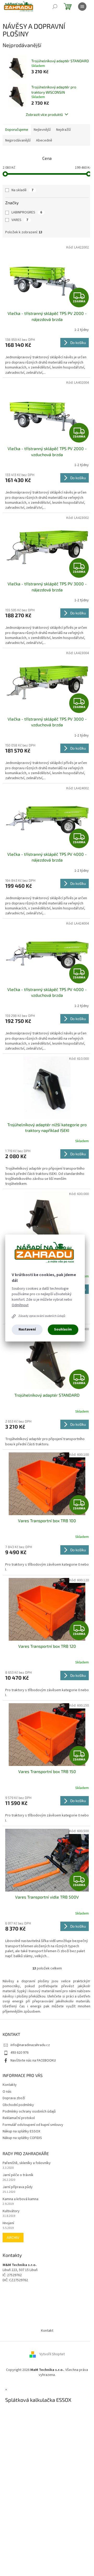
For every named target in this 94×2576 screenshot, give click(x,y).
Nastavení (27, 1329)
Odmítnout (20, 1305)
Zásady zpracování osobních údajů (42, 1316)
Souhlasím (63, 1329)
